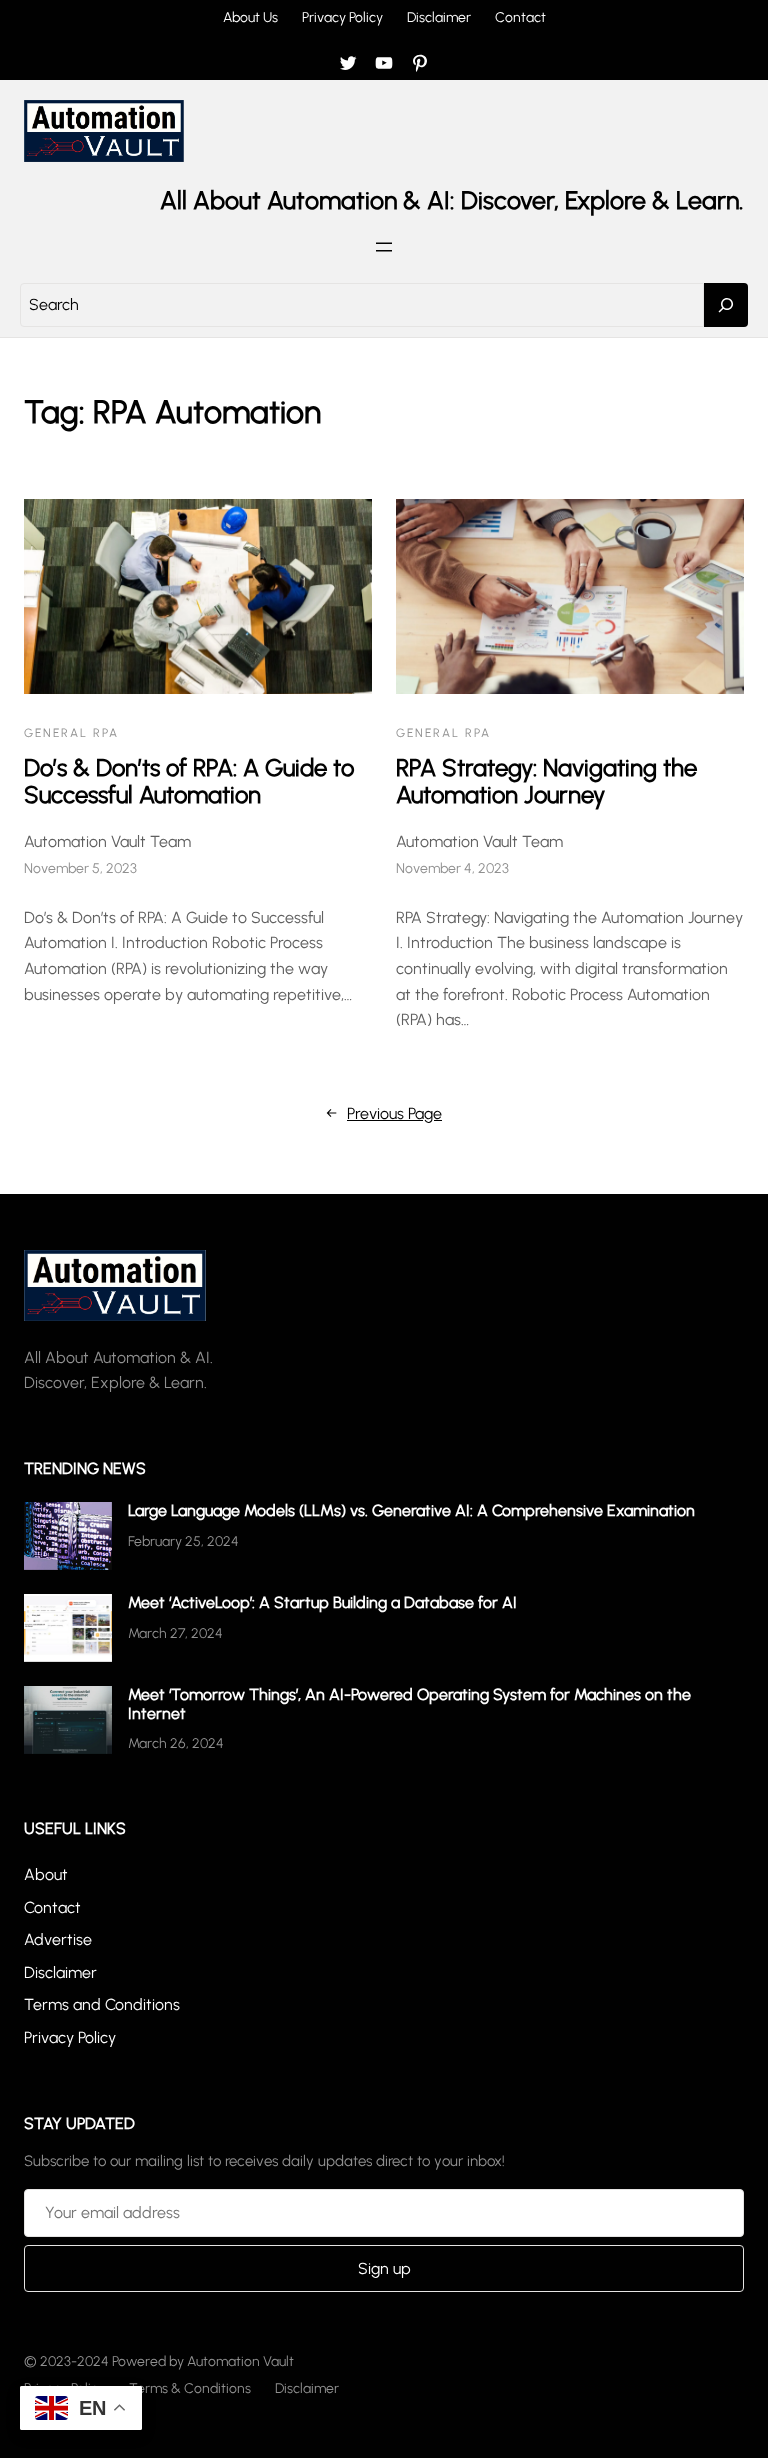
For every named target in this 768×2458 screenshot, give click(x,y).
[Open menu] (384, 247)
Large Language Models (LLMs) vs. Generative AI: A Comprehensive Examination (411, 1510)
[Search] (726, 305)
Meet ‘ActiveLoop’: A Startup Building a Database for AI (322, 1602)
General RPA (71, 733)
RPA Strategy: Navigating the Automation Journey (546, 781)
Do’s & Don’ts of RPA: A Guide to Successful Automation (189, 781)
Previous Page (384, 1113)
